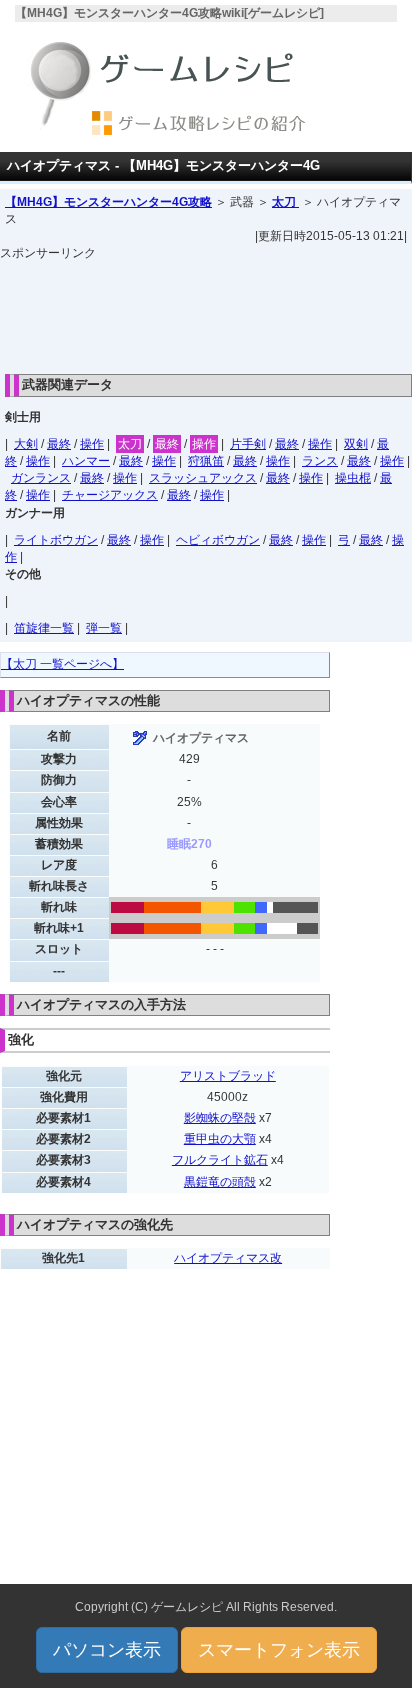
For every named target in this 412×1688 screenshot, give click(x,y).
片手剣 (248, 444)
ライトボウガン (56, 540)
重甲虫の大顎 (220, 1139)
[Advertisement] (206, 312)
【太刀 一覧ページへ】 (62, 664)
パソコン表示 (107, 1650)
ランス (320, 461)
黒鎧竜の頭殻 (220, 1182)
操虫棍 (353, 478)
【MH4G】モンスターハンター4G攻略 (108, 202)
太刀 (285, 202)
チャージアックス (110, 495)
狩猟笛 (206, 461)
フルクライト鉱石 (220, 1160)
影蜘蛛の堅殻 (220, 1118)
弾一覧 (104, 628)
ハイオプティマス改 (228, 1258)
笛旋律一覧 (44, 628)
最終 (59, 444)
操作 (92, 444)
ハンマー (86, 461)
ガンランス (41, 478)
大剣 (26, 444)
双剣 (356, 444)
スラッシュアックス (203, 478)
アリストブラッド (228, 1076)
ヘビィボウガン (218, 540)
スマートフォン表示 (279, 1650)
